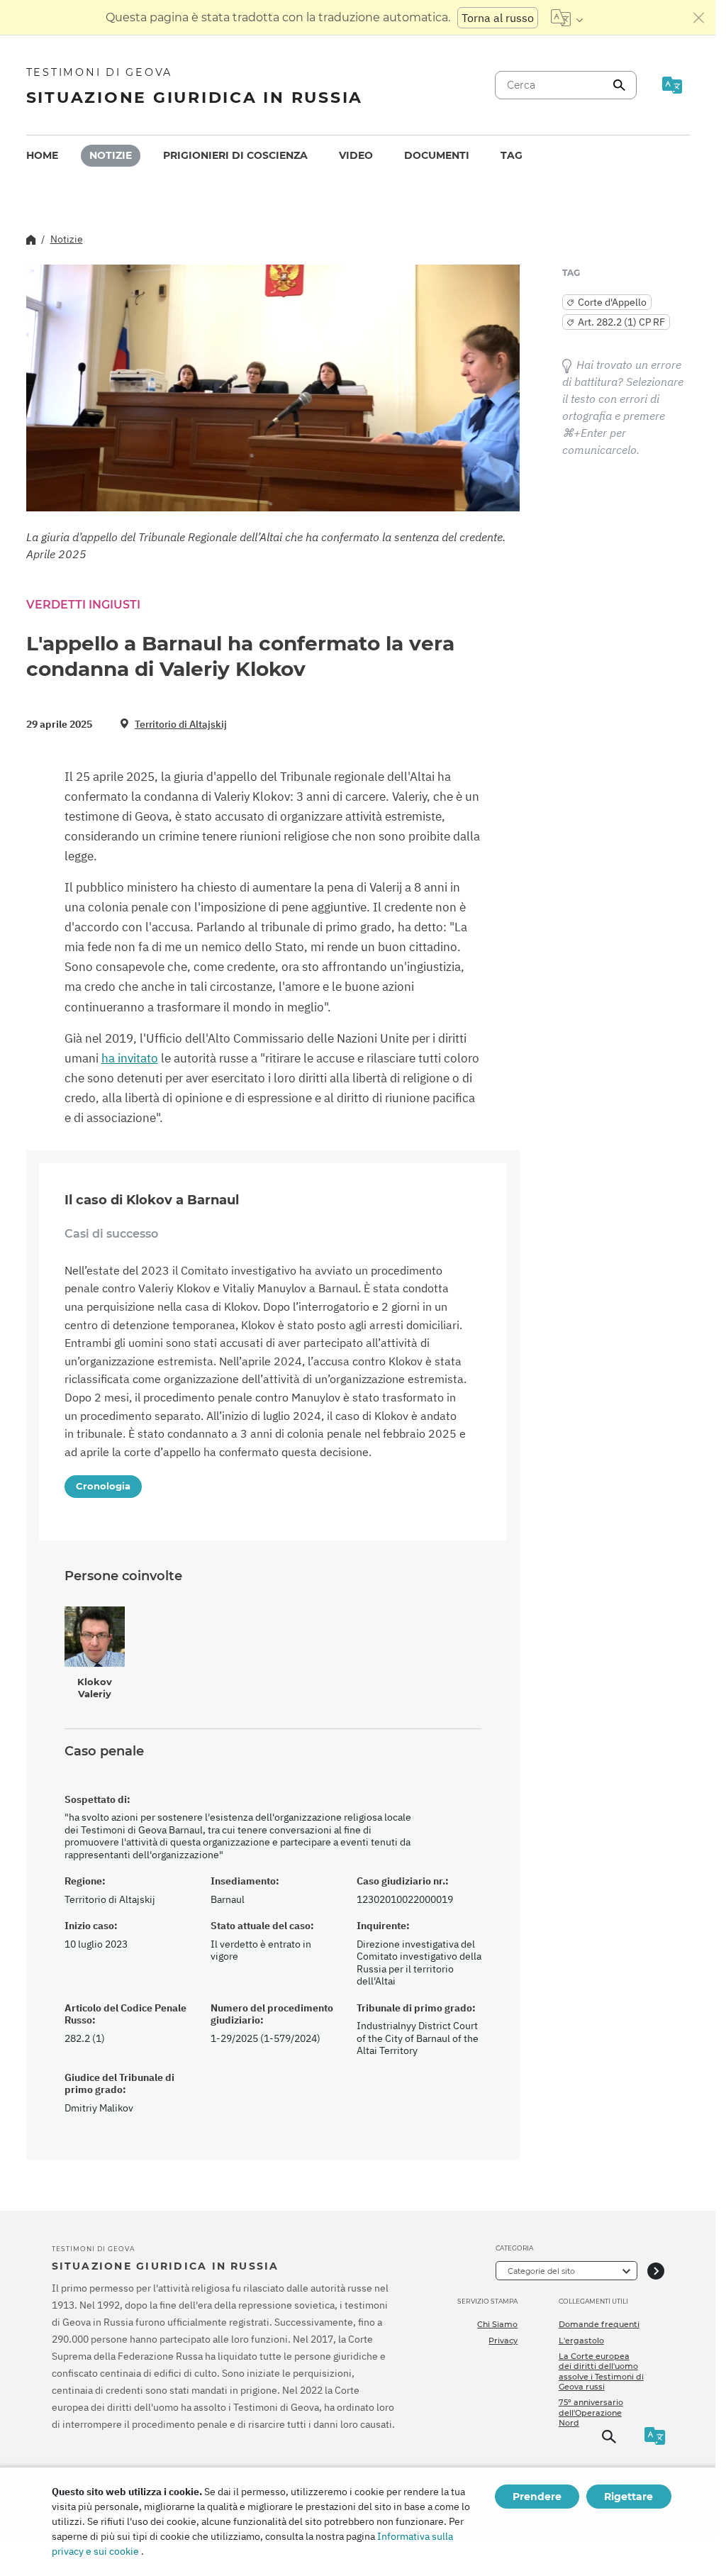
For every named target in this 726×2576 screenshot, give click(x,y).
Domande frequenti (599, 2324)
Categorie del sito (541, 2271)
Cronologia (103, 1486)
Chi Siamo (497, 2324)
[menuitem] (42, 156)
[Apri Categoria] (656, 2271)
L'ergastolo (581, 2341)
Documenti (437, 155)
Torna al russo (498, 18)
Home (42, 155)
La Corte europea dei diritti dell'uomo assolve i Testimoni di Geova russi (601, 2371)
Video (356, 155)
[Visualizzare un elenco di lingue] (567, 18)
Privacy (503, 2341)
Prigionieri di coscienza (235, 155)
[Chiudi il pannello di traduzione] (699, 18)
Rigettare (629, 2497)
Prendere (537, 2497)
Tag (512, 155)
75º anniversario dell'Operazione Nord (591, 2413)
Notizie (111, 155)
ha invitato (130, 1058)
